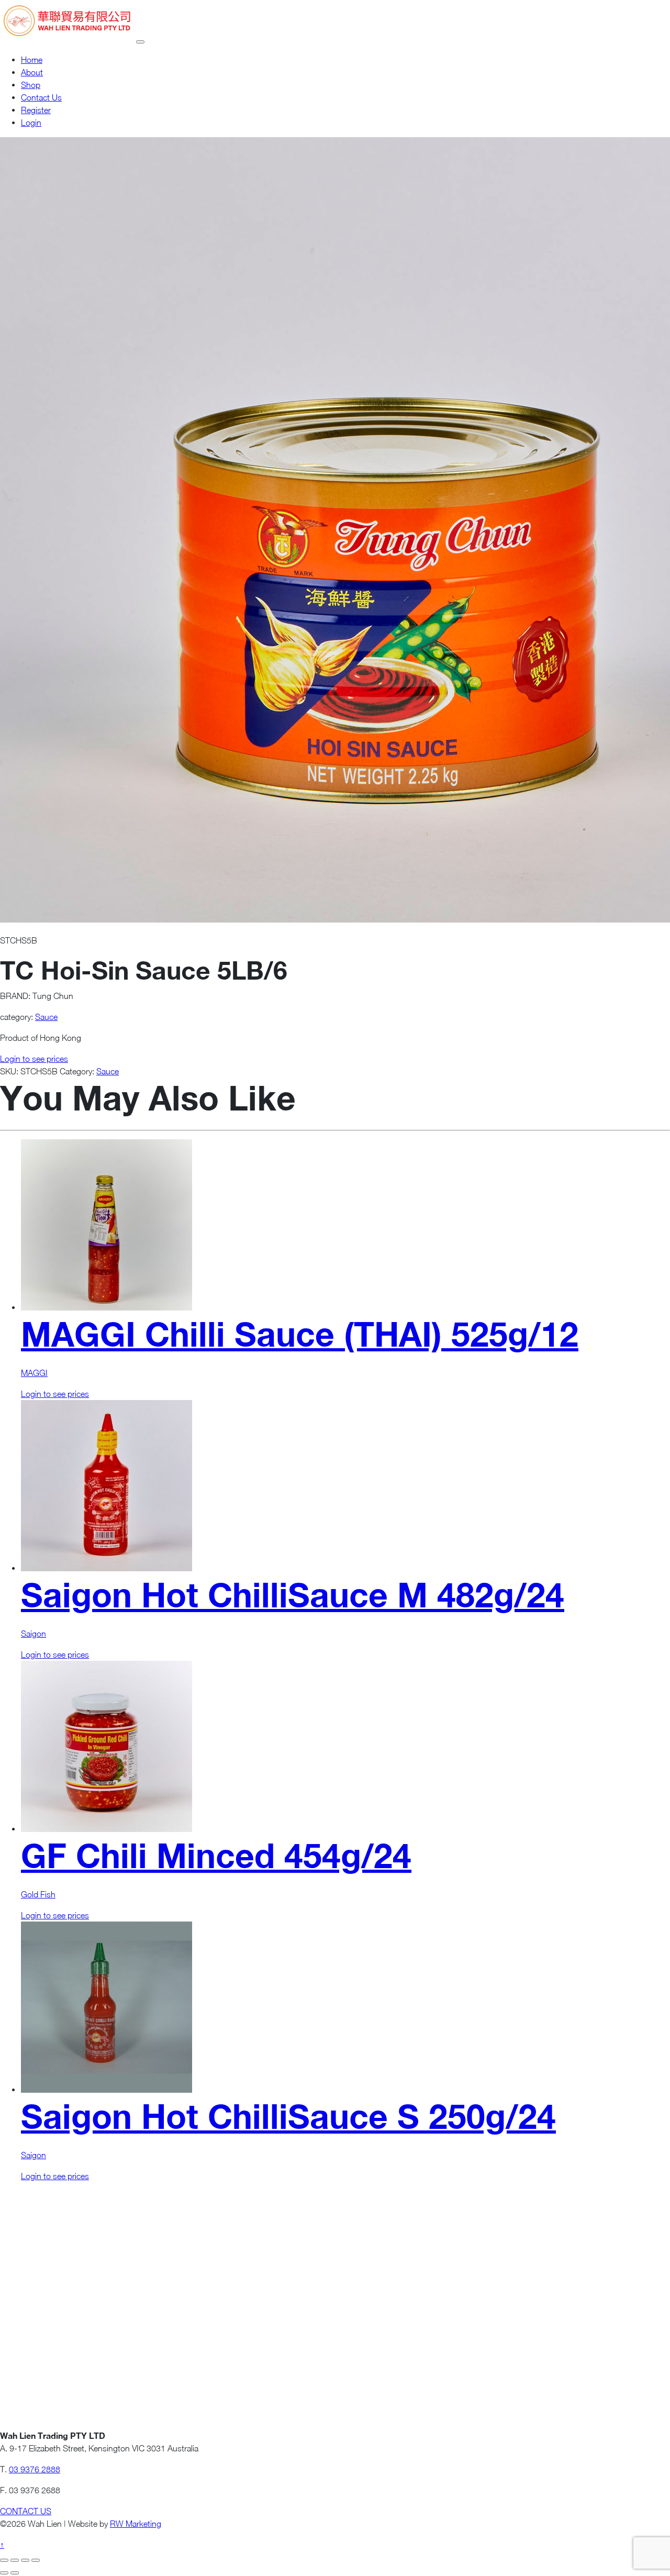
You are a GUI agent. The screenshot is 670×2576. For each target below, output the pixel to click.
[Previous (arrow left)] (4, 2573)
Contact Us (41, 97)
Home (32, 60)
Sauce (46, 1017)
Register (36, 110)
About (32, 72)
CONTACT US (26, 2511)
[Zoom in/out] (4, 2560)
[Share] (25, 2560)
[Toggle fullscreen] (15, 2560)
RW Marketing (136, 2524)
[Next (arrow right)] (15, 2573)
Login (31, 123)
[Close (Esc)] (36, 2560)
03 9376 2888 (35, 2469)
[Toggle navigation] (140, 42)
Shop (31, 85)
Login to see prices (34, 1059)
